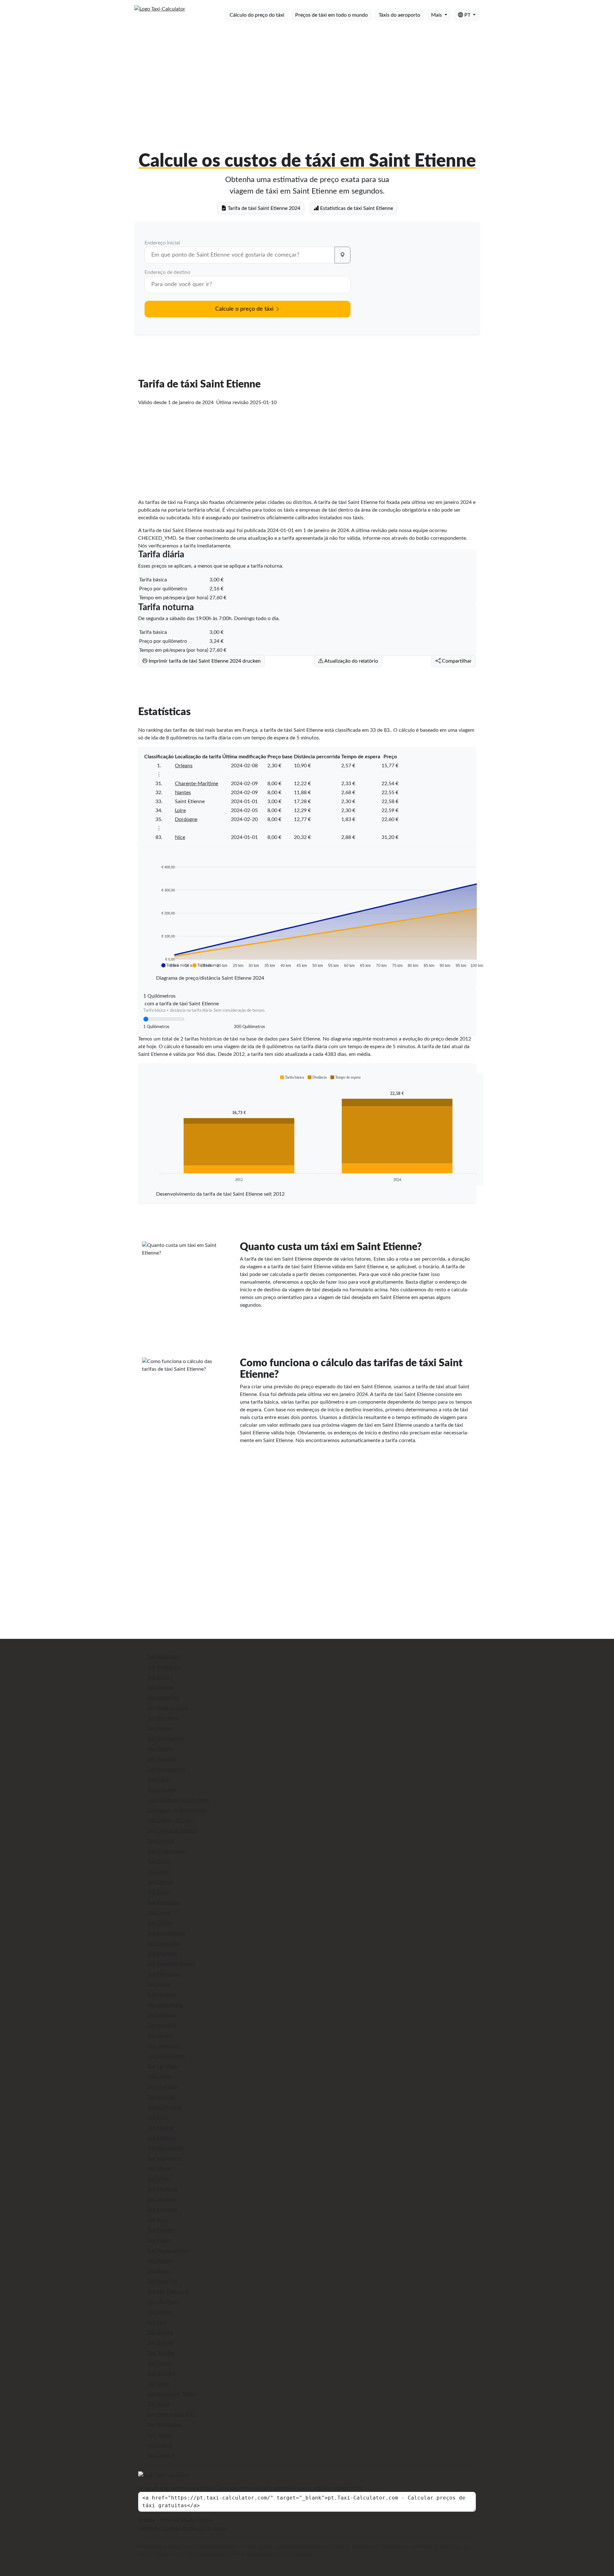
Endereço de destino (167, 272)
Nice (180, 837)
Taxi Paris (157, 2220)
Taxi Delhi (157, 1872)
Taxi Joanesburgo (166, 2056)
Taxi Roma (158, 2271)
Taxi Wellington (164, 2425)
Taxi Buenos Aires (166, 1769)
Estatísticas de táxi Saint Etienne (356, 208)
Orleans (184, 766)
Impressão (150, 2528)
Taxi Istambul (161, 2025)
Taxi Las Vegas (162, 2066)
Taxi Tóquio (159, 2363)
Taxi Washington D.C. (171, 2414)
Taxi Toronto (160, 2373)
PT (467, 15)
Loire (180, 810)
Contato (171, 2528)
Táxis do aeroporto (399, 15)
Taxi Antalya (160, 1687)
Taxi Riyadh (159, 2261)
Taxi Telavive (160, 2353)
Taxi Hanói (158, 1984)
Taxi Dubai (158, 1913)
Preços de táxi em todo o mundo (331, 15)
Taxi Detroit (160, 1882)
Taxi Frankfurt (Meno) (170, 1964)
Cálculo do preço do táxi (257, 15)
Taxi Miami (158, 2169)
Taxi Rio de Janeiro (167, 2251)
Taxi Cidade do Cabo (169, 1821)
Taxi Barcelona (163, 1718)
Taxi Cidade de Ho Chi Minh (178, 1800)
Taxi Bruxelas (161, 1759)
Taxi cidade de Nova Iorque (177, 1810)
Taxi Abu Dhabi (163, 1657)
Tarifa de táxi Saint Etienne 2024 (263, 208)
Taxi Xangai (159, 2435)
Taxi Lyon (157, 2117)
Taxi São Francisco (167, 2292)
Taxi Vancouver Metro (171, 2394)
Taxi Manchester (165, 2148)
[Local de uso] (342, 255)
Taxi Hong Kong (164, 2005)
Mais (437, 15)
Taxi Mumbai (161, 2199)
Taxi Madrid (160, 2128)
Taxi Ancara (159, 1677)
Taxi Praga (158, 2240)
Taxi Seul (156, 2322)
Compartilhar (456, 661)
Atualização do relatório (351, 661)
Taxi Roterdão (162, 2281)
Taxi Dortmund (163, 1902)
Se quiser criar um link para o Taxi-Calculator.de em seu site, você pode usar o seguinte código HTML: (251, 2488)
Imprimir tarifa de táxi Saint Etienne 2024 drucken (204, 661)
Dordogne (186, 819)
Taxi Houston (161, 2015)
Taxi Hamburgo (163, 1974)
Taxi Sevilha (159, 2333)
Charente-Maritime (197, 784)
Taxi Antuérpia (162, 1698)
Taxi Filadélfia (161, 1954)
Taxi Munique (161, 2210)
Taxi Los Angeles (164, 2107)
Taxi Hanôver (161, 1995)
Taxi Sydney (160, 2343)
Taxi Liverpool (162, 2087)
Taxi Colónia (160, 1841)
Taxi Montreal (162, 2189)
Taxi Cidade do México (172, 1831)
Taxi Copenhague (165, 1851)
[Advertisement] (307, 76)
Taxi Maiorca (161, 2138)
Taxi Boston (159, 1749)
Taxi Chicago (161, 1790)
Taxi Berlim (159, 1728)
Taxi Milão (158, 2179)
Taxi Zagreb (159, 2445)
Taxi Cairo (157, 1780)
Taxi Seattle (159, 2312)
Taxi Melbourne (164, 2158)
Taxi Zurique (160, 2455)
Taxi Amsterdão (164, 1667)
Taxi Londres (160, 2097)
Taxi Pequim (160, 2230)
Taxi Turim (158, 2384)
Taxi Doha (157, 1892)
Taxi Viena (158, 2404)
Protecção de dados (204, 2528)
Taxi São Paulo (163, 2302)
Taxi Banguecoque (167, 1708)
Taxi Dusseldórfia (165, 1933)
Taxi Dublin (159, 1923)
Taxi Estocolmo (163, 1943)
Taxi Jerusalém (163, 2046)
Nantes (183, 793)
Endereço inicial (162, 243)
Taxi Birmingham (165, 1739)
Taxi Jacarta (160, 2036)
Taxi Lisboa (159, 2077)
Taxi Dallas (158, 1862)
